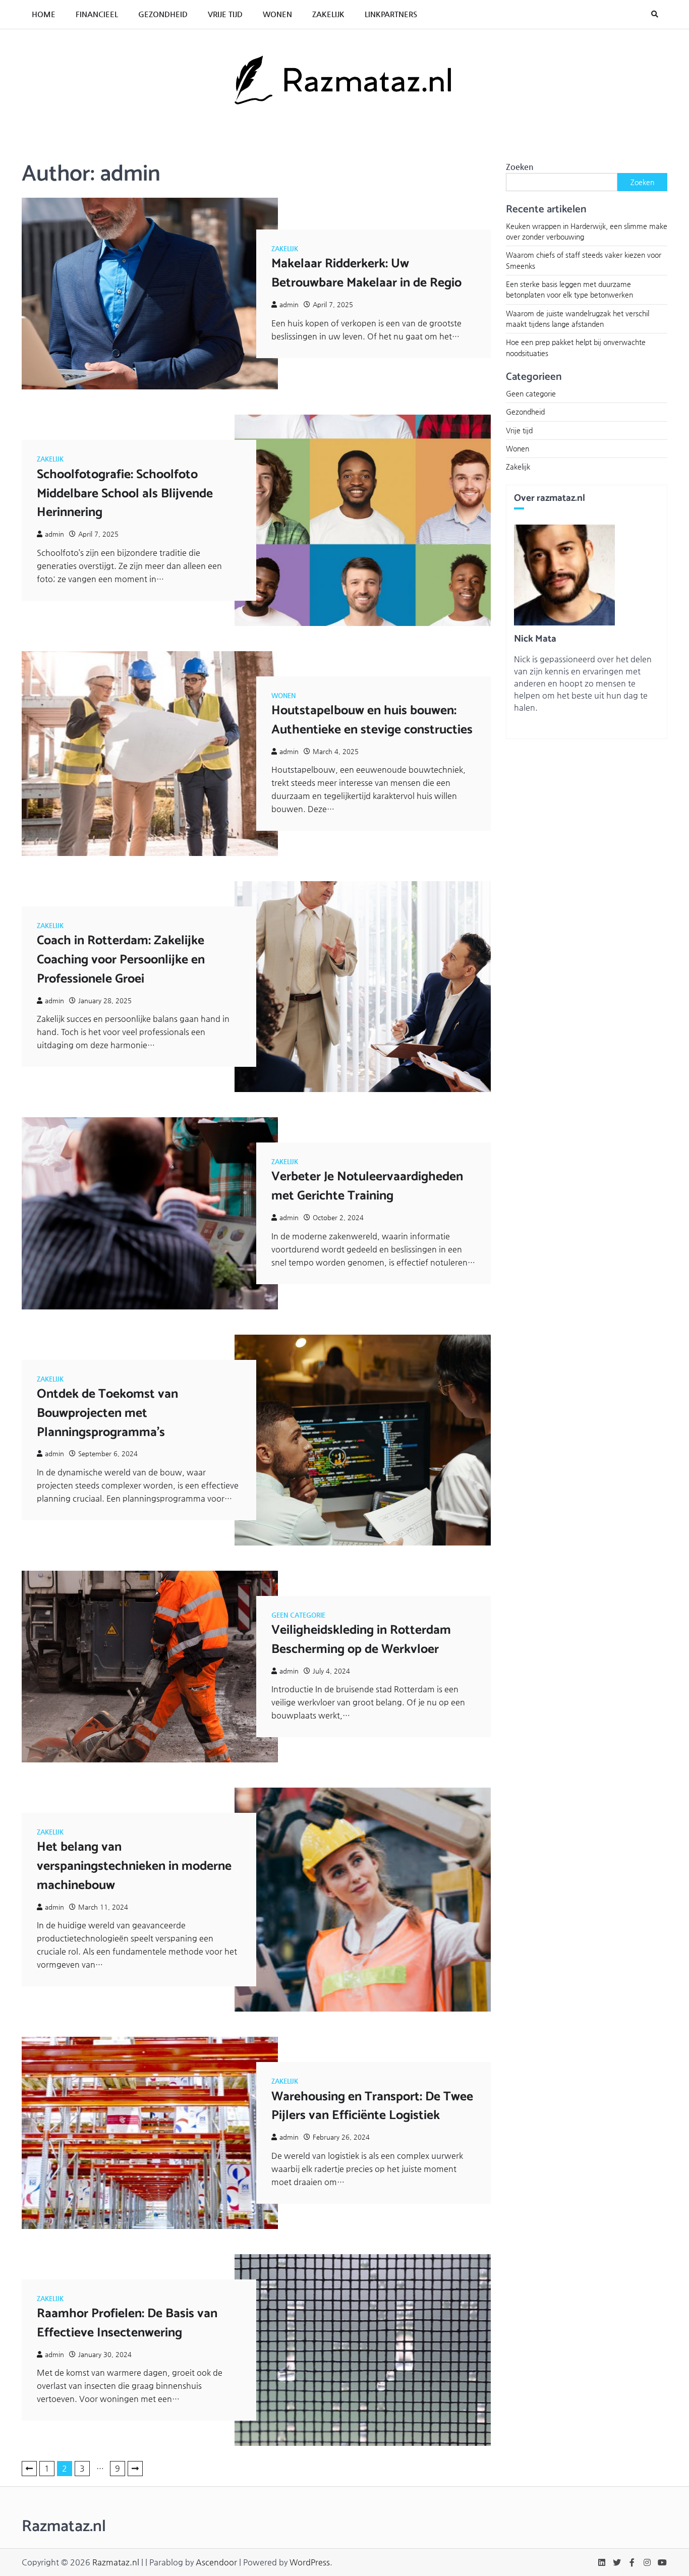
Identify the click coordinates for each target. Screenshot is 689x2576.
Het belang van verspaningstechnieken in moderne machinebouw (134, 1866)
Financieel (97, 14)
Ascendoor (216, 2562)
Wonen (277, 14)
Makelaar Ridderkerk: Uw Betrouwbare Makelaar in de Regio (366, 273)
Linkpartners (391, 14)
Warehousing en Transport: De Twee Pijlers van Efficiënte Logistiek (372, 2106)
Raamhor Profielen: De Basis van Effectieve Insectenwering (127, 2323)
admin (289, 304)
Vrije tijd (225, 14)
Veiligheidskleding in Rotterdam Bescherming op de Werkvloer (361, 1640)
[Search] (655, 14)
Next (135, 2469)
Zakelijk (328, 14)
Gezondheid (163, 14)
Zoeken (520, 167)
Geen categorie (298, 1615)
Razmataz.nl (116, 2562)
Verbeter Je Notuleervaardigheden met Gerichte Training (367, 1186)
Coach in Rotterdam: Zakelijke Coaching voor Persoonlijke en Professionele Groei (121, 960)
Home (44, 14)
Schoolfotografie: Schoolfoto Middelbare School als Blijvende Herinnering (125, 494)
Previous (29, 2469)
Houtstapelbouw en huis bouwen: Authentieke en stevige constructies (372, 720)
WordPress (310, 2562)
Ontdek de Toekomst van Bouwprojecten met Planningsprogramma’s (107, 1413)
